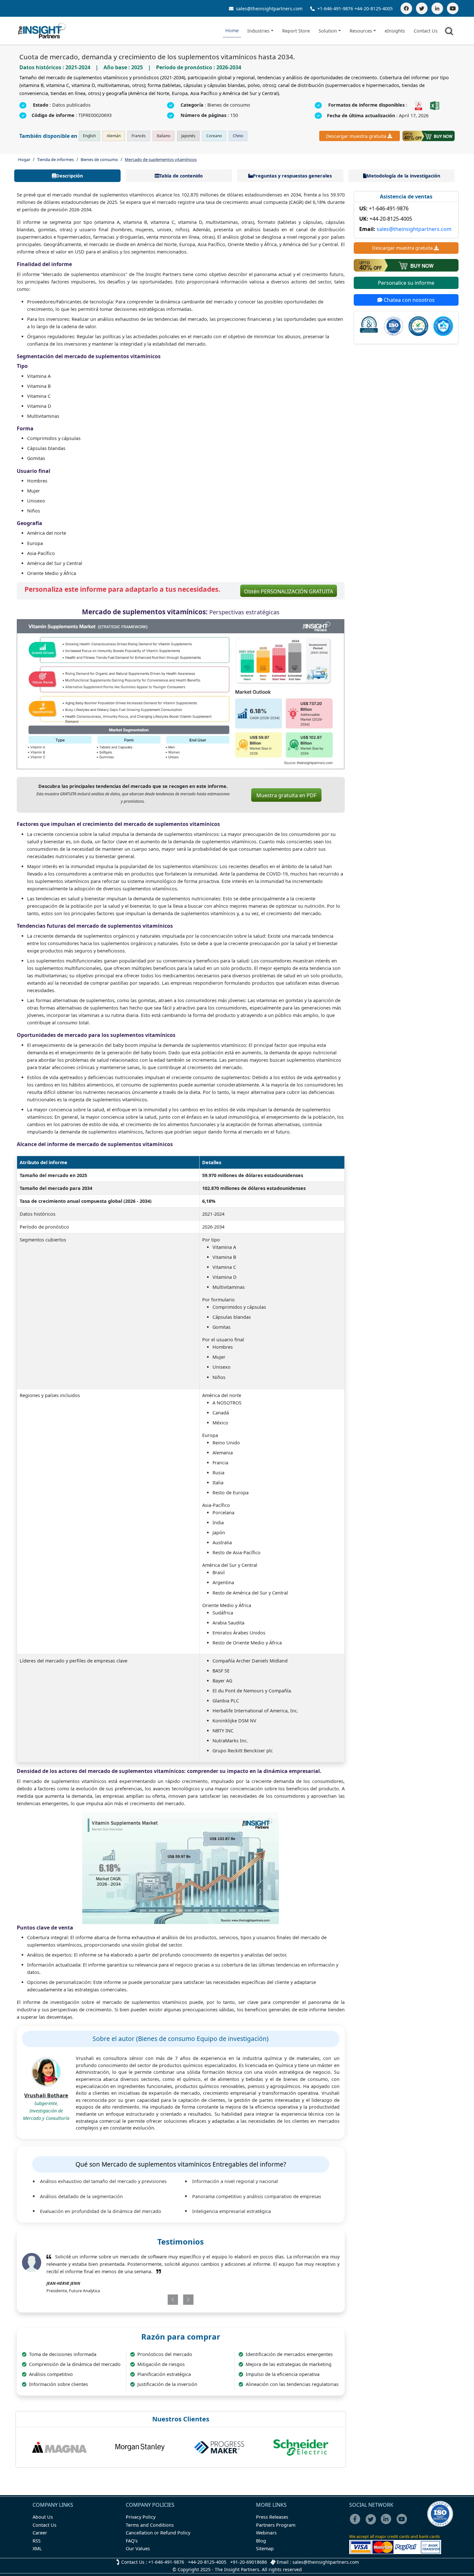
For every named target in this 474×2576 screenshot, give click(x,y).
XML (37, 2548)
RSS (37, 2541)
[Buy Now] (429, 136)
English (89, 136)
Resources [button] (361, 31)
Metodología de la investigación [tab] (403, 176)
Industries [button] (258, 31)
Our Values (138, 2548)
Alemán (114, 136)
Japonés (188, 136)
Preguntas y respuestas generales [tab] (292, 176)
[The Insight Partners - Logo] (42, 31)
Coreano (214, 136)
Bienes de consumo (99, 159)
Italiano (163, 136)
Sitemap (265, 2548)
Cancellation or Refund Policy (158, 2533)
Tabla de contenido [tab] (181, 176)
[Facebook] (406, 8)
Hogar (24, 159)
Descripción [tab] (69, 176)
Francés (139, 136)
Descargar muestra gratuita (356, 136)
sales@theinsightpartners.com (269, 9)
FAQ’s (132, 2541)
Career (40, 2533)
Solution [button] (328, 31)
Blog (261, 2541)
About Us (43, 2517)
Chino (238, 136)
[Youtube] (403, 2523)
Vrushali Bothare (46, 2095)
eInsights (395, 31)
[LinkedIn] (437, 8)
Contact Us (426, 31)
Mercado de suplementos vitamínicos (161, 159)
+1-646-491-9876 (335, 9)
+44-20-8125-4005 (374, 9)
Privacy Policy (141, 2517)
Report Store (296, 31)
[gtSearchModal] (450, 32)
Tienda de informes (55, 159)
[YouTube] (453, 8)
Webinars (266, 2533)
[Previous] (154, 2300)
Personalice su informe (406, 283)
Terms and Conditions (150, 2525)
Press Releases (272, 2517)
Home (232, 30)
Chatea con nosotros (409, 300)
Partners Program (276, 2525)
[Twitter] (422, 8)
